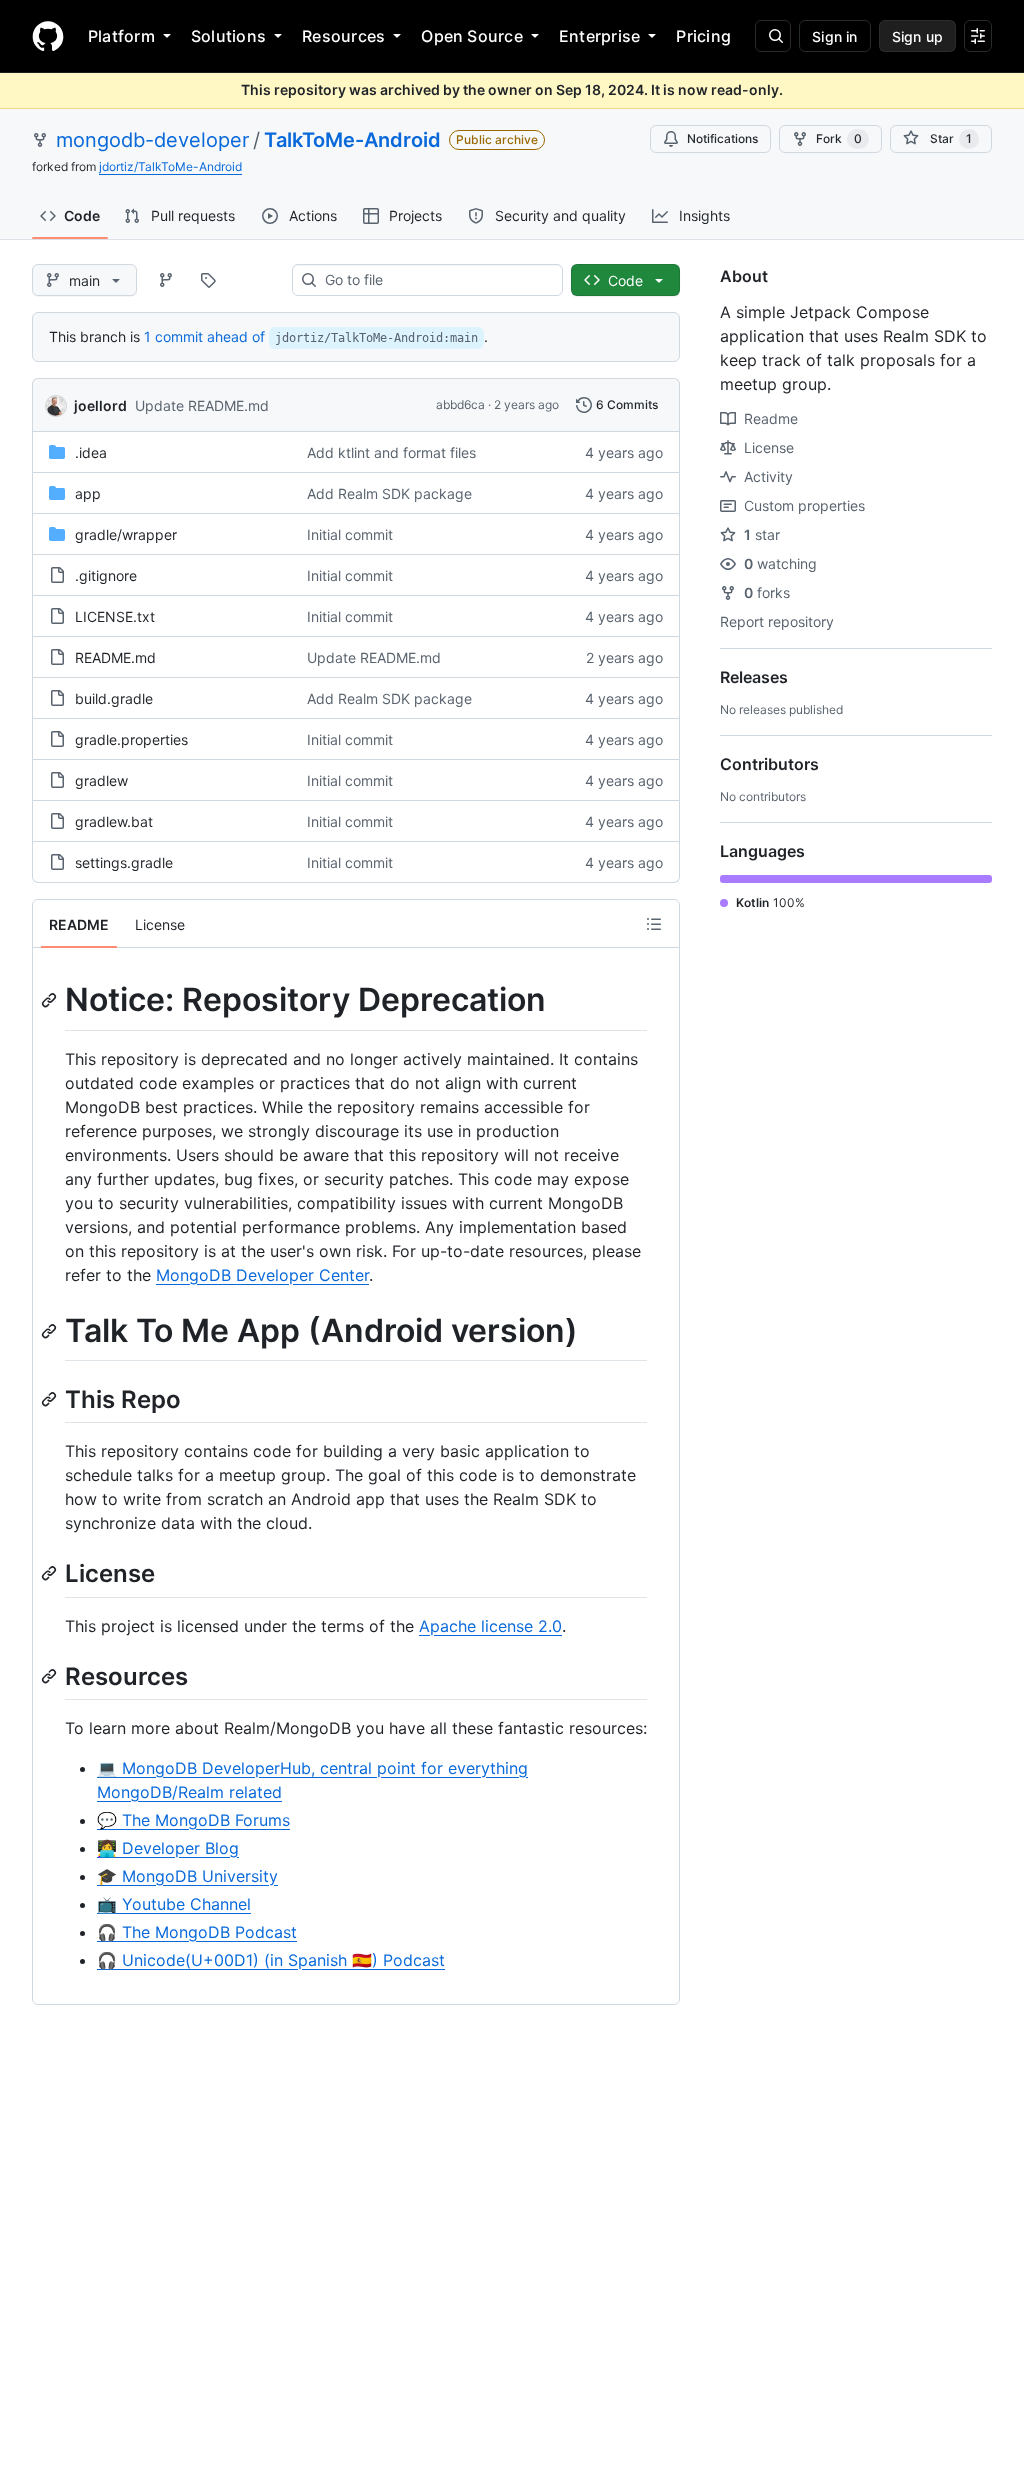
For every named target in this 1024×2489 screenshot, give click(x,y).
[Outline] (654, 924)
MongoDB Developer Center (262, 1275)
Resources (343, 36)
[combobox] (435, 280)
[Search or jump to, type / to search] (773, 36)
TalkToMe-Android (352, 140)
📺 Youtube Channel (174, 1904)
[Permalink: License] (51, 1574)
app (88, 493)
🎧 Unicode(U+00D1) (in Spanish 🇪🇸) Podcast (271, 1960)
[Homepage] (48, 36)
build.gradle (114, 698)
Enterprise (599, 36)
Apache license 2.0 (490, 1626)
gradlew (101, 780)
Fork (839, 138)
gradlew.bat (114, 821)
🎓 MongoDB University (187, 1876)
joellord (100, 405)
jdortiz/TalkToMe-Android (170, 166)
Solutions (228, 36)
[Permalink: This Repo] (51, 1399)
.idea (91, 452)
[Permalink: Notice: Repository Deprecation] (51, 1000)
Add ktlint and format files (391, 452)
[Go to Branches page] (166, 280)
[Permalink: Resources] (51, 1676)
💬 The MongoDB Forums (193, 1820)
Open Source (472, 36)
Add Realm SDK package (389, 493)
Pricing (703, 36)
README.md (115, 657)
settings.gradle (124, 862)
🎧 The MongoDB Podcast (197, 1932)
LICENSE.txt (115, 616)
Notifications (722, 138)
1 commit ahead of (204, 336)
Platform (121, 36)
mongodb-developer (152, 140)
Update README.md (202, 405)
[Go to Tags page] (208, 280)
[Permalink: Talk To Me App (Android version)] (51, 1331)
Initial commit (350, 534)
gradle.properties (131, 739)
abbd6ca (460, 404)
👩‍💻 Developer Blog (168, 1848)
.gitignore (106, 575)
